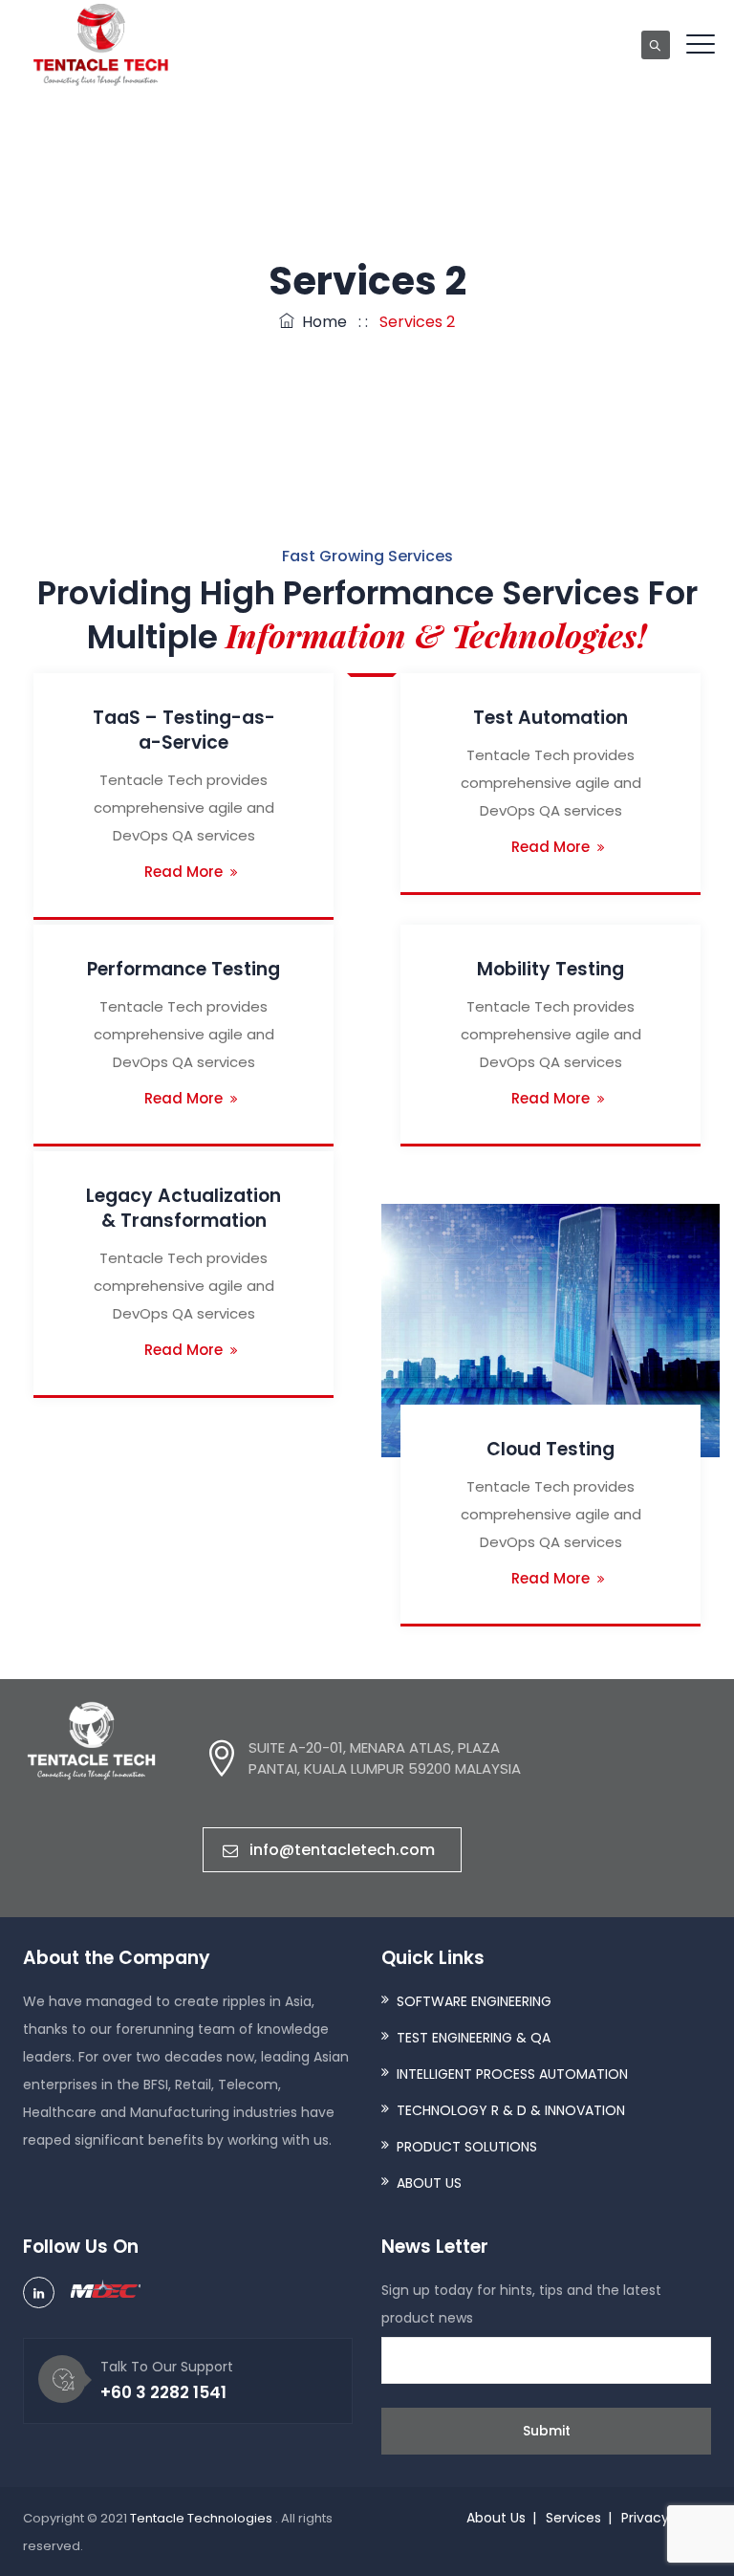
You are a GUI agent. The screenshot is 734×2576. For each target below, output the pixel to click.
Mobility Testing (550, 969)
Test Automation (550, 718)
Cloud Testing (550, 1449)
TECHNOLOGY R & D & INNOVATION (511, 2110)
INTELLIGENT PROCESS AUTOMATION (512, 2074)
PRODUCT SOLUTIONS (467, 2147)
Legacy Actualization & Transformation (183, 1208)
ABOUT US (429, 2183)
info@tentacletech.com (342, 1850)
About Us (496, 2518)
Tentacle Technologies (203, 2518)
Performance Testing (183, 969)
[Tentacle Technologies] (101, 45)
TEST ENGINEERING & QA (474, 2038)
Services (573, 2518)
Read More (183, 872)
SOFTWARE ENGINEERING (474, 2001)
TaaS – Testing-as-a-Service (184, 730)
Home (321, 322)
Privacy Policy (666, 2518)
